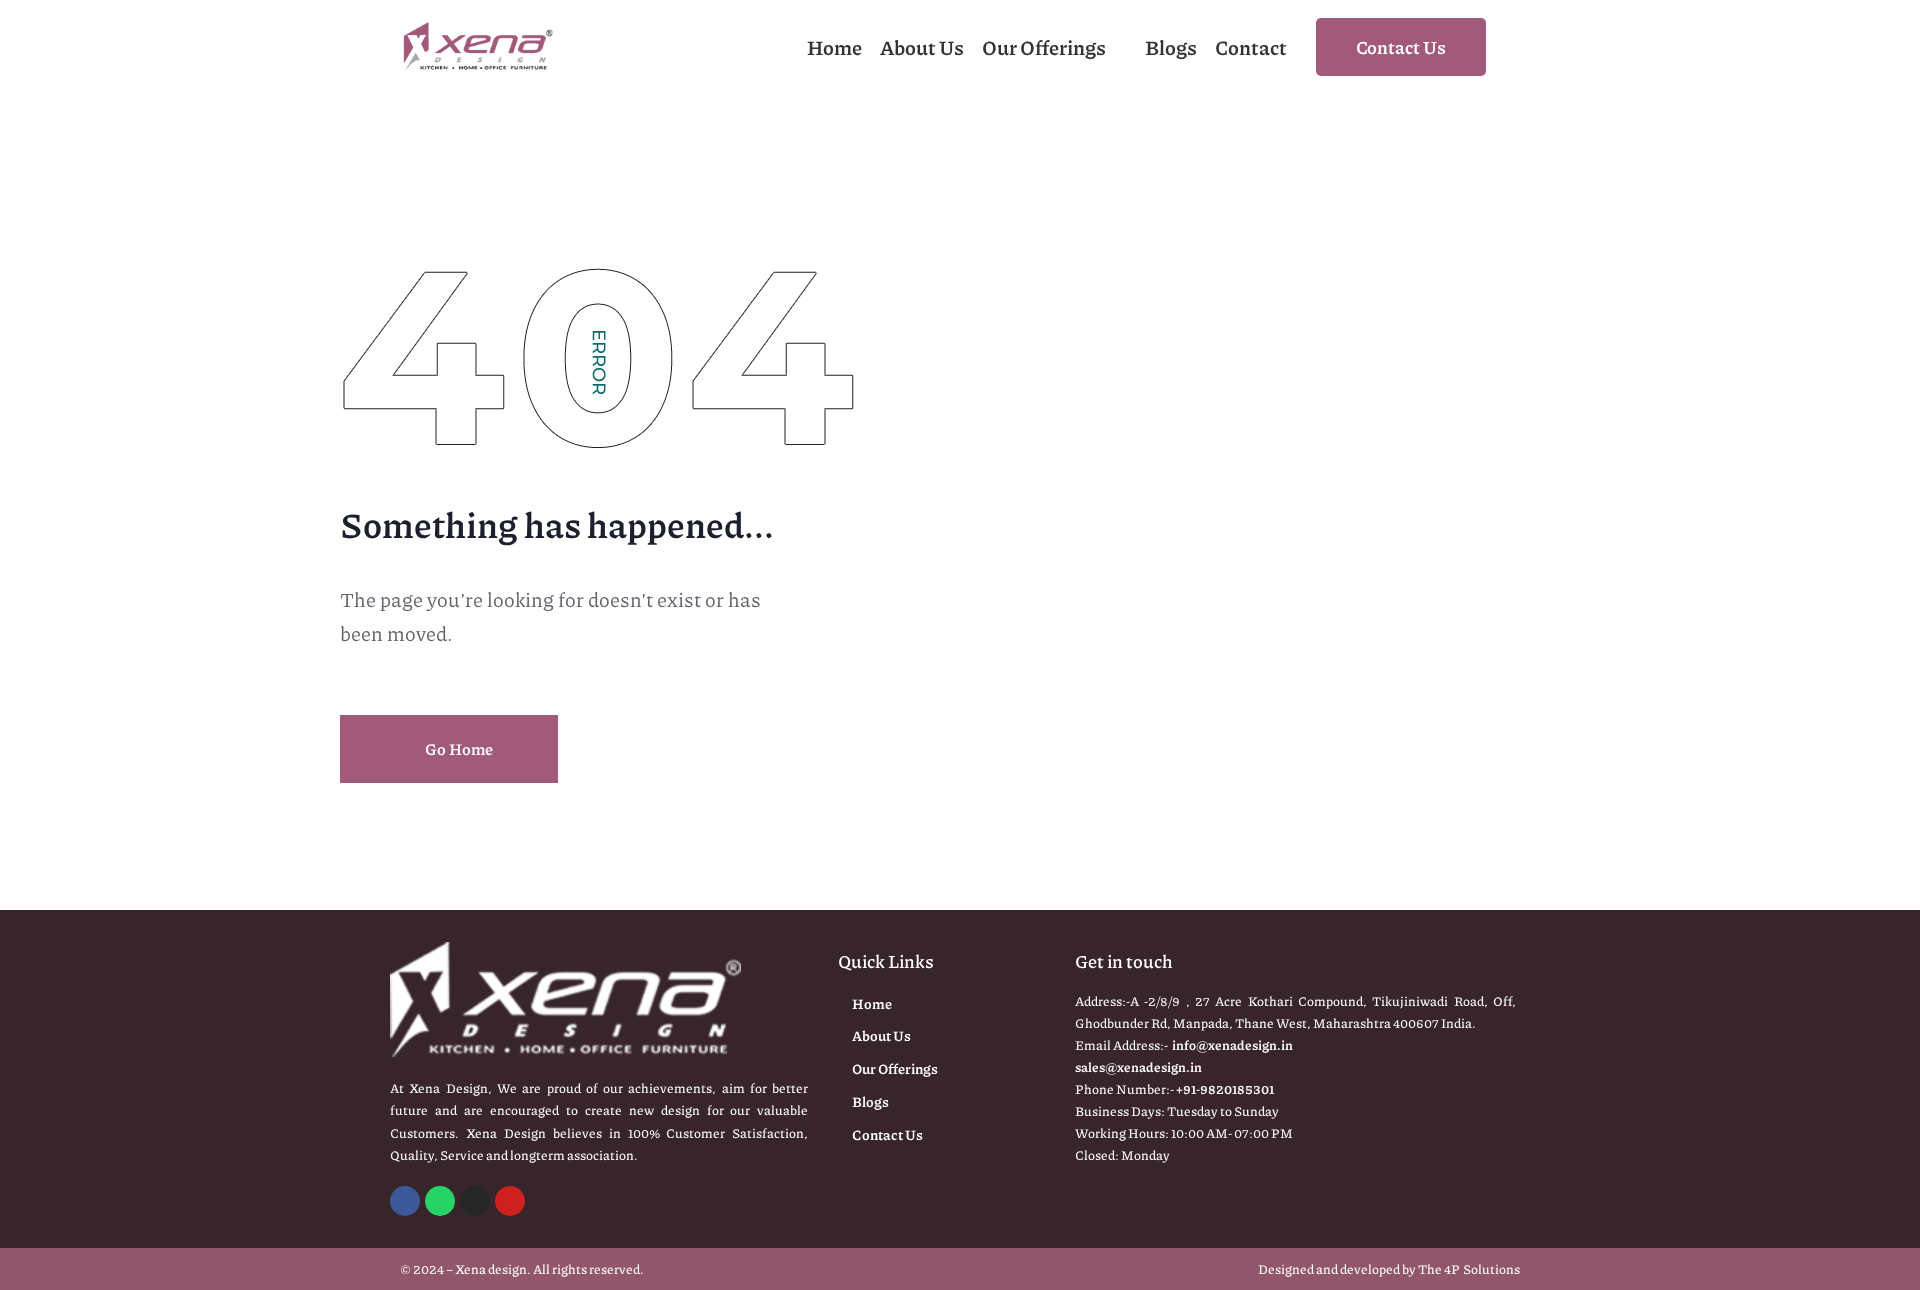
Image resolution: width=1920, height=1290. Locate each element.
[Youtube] (510, 1201)
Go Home (457, 748)
